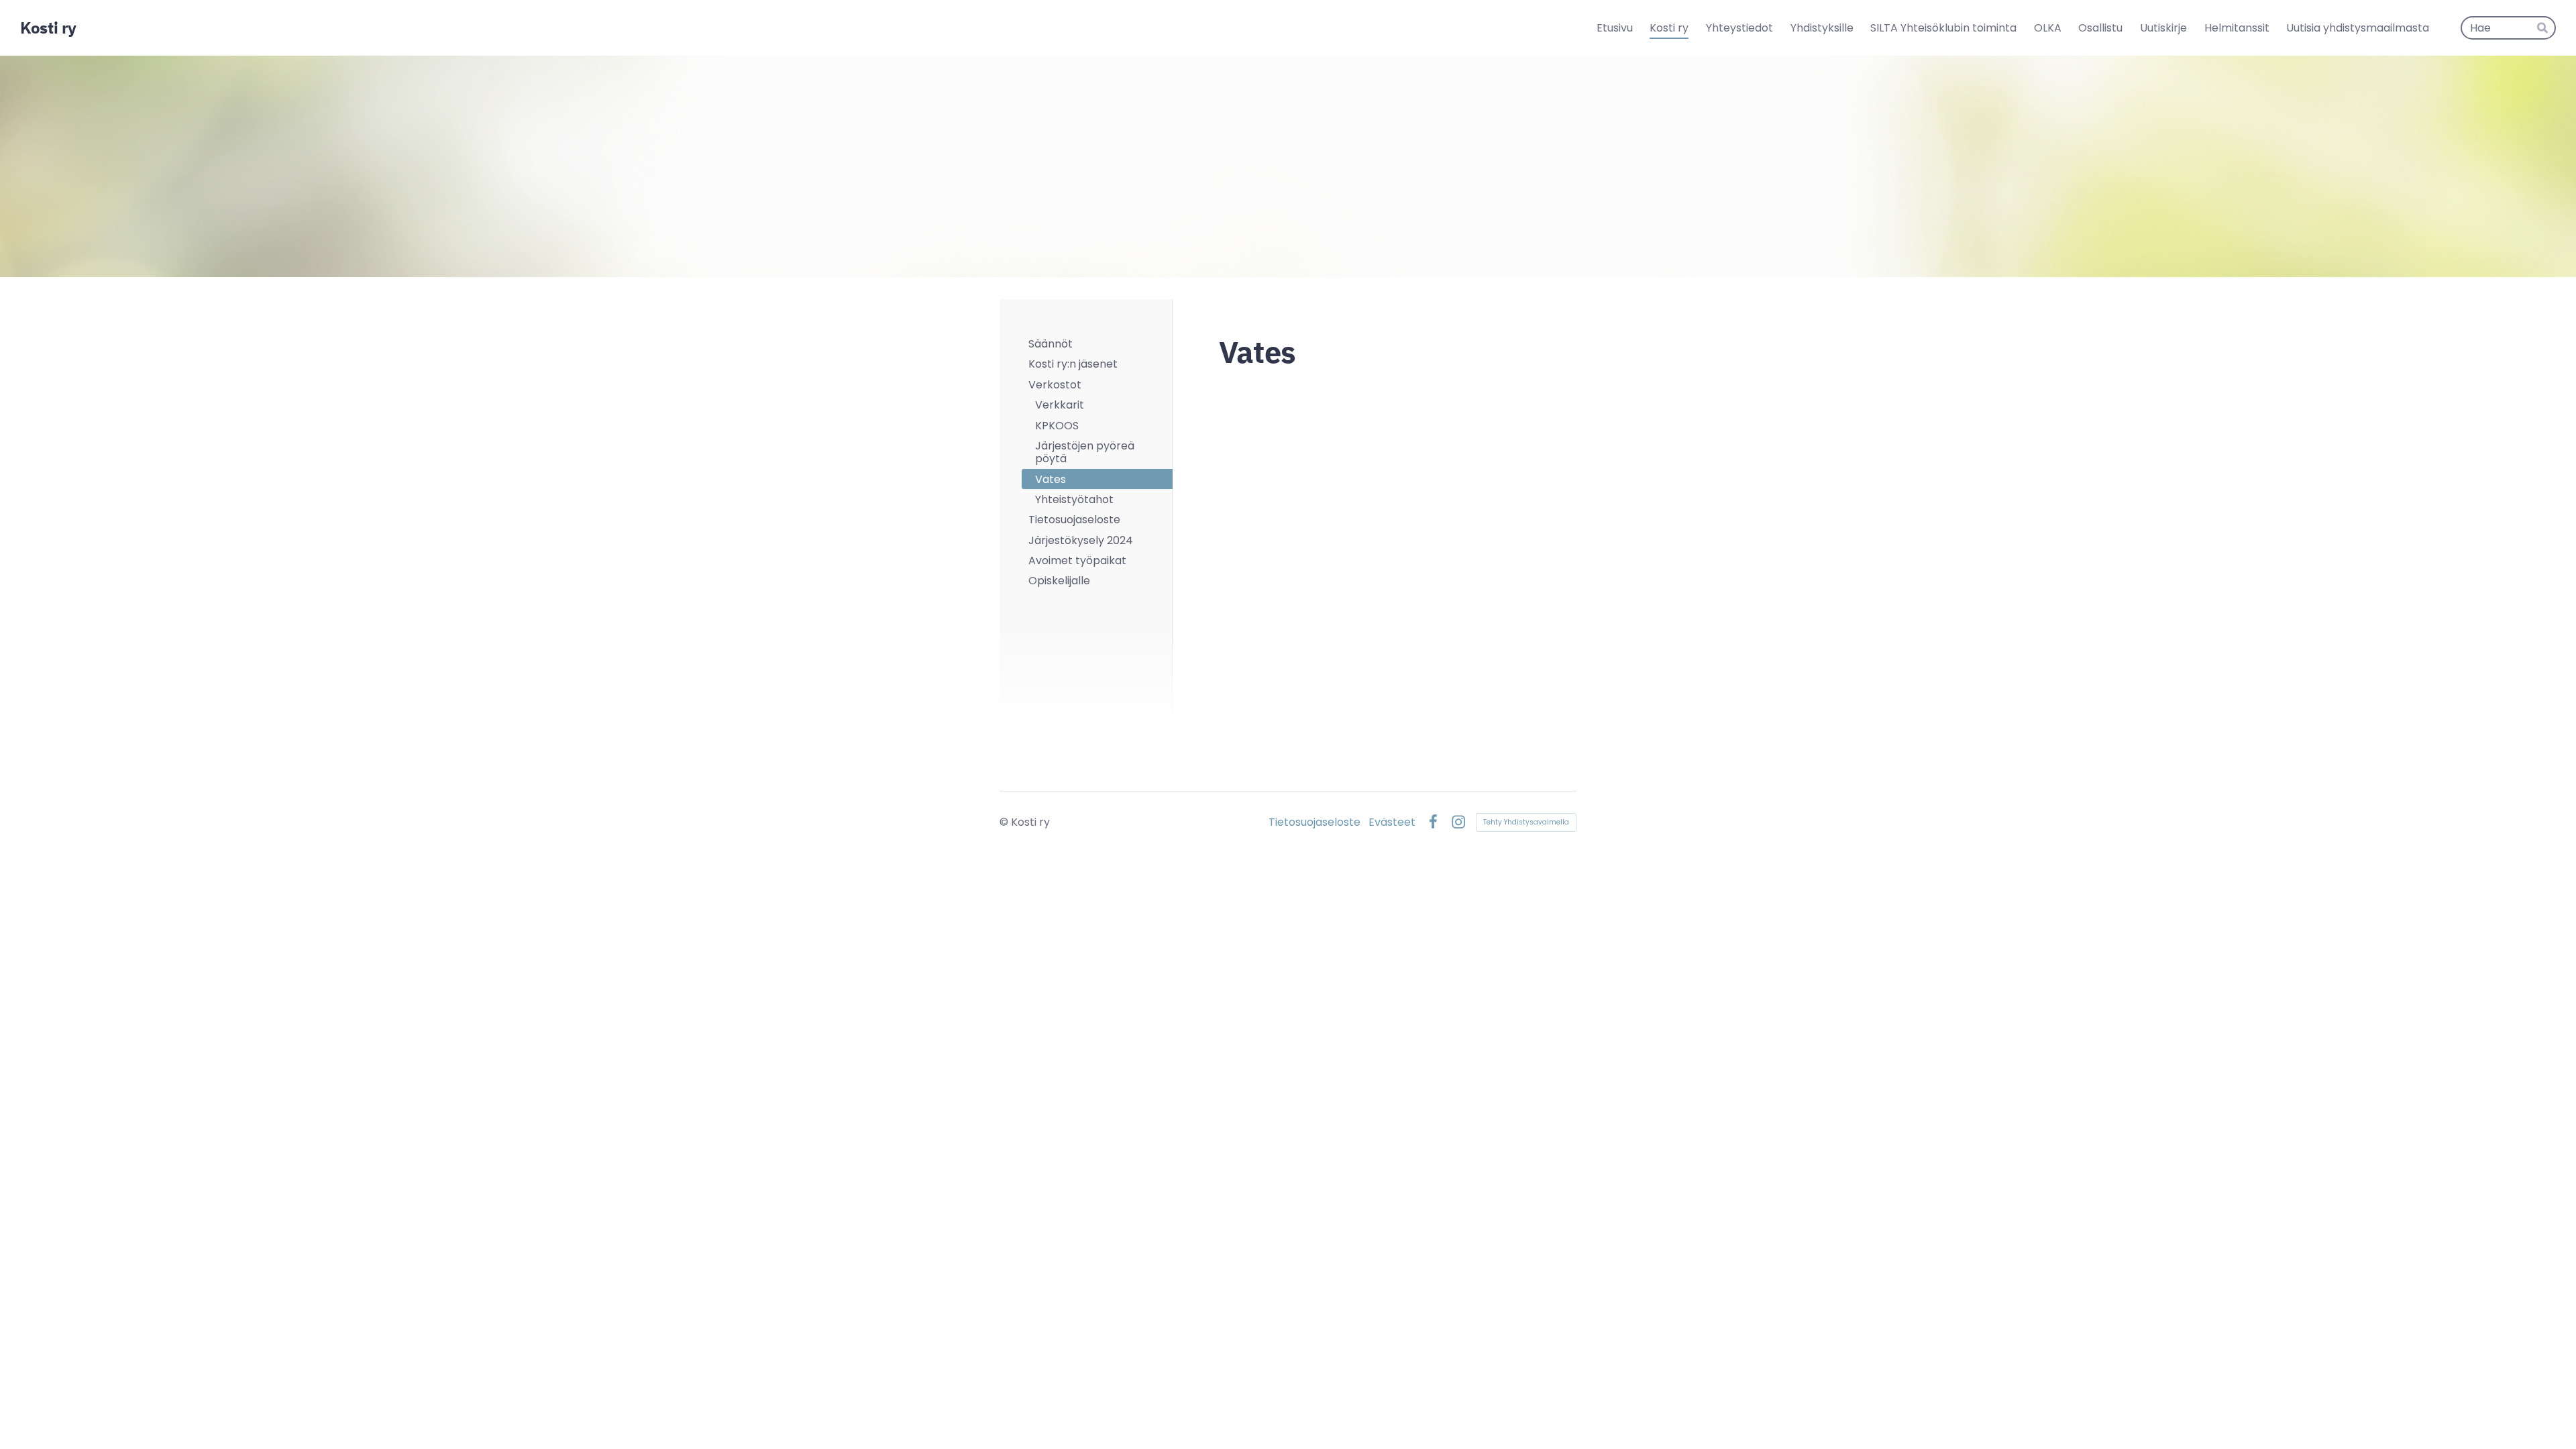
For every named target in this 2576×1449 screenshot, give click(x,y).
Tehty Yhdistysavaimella (1526, 822)
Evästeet (1392, 822)
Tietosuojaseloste (1314, 822)
